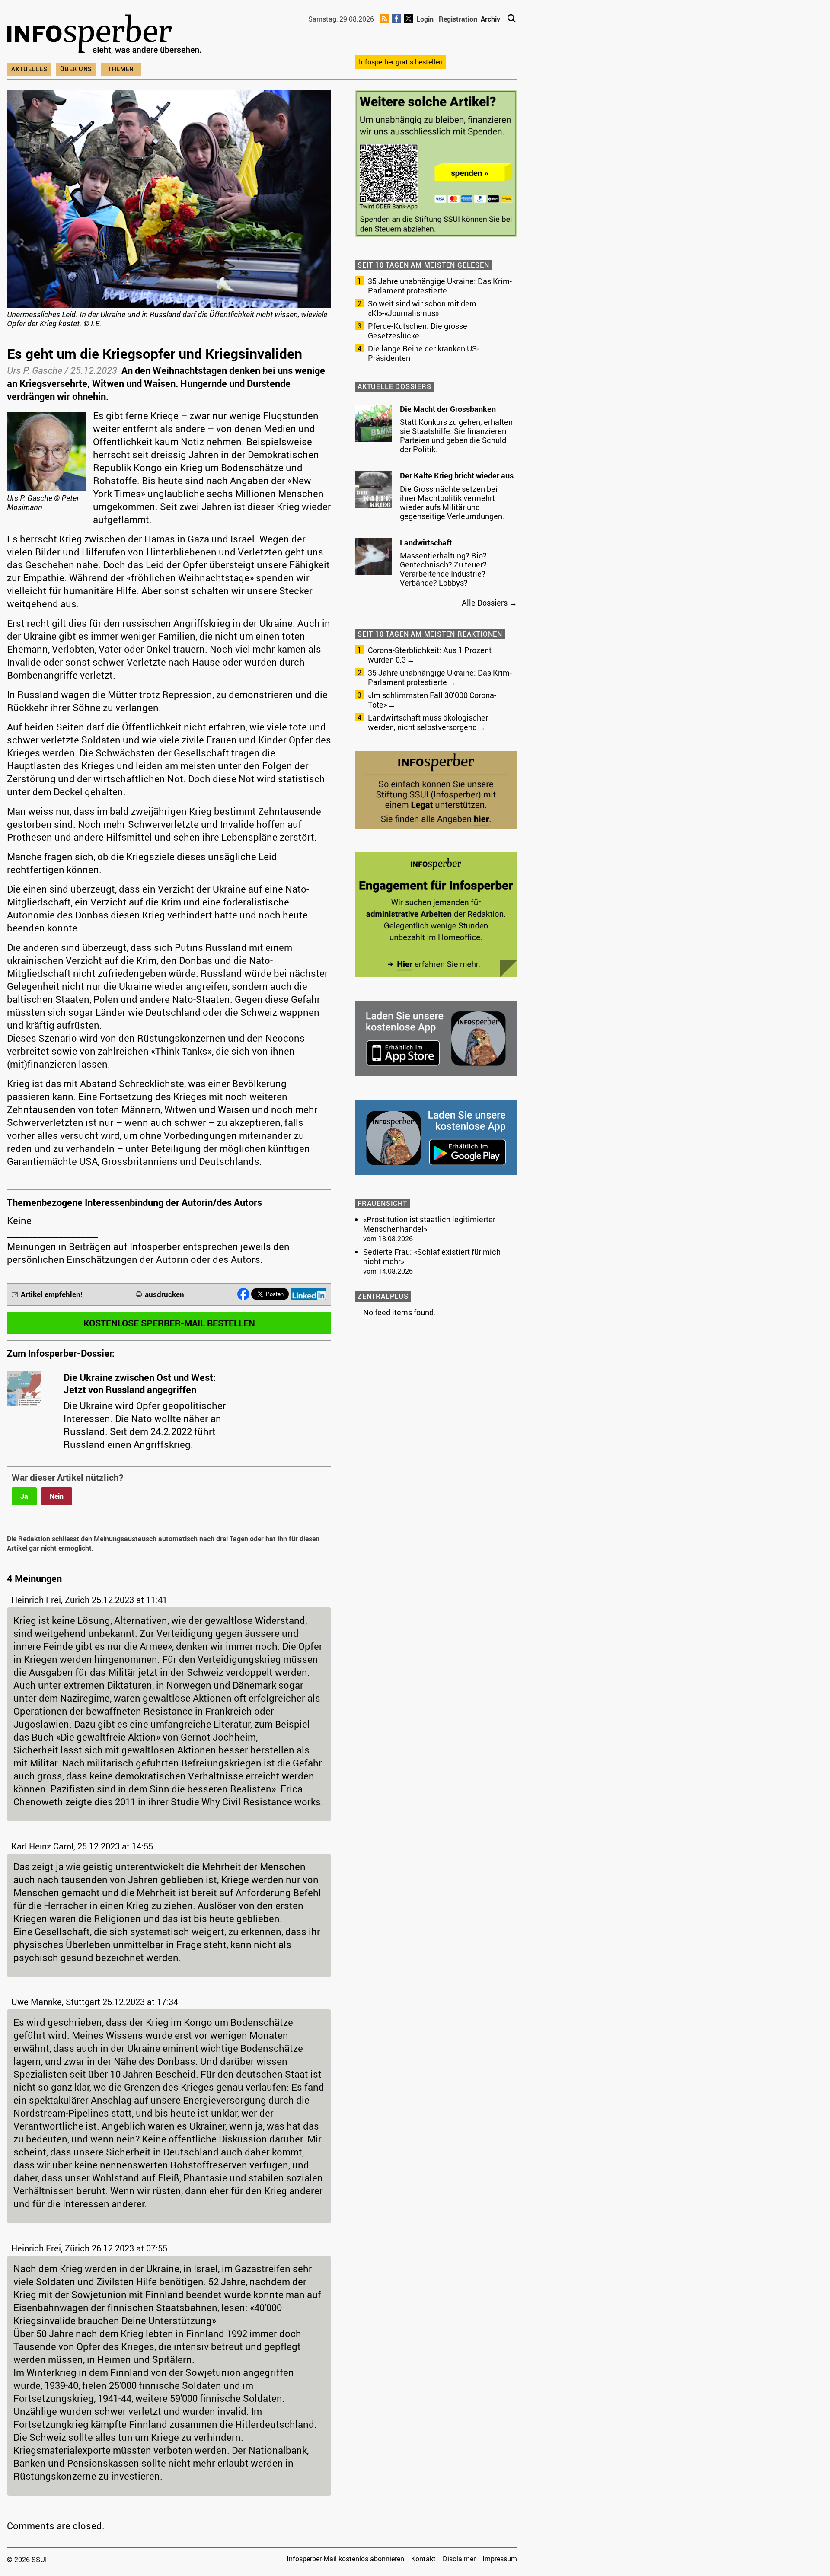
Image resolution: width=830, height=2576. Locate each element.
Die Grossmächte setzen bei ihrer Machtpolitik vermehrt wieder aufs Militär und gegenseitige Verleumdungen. (452, 502)
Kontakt (423, 2559)
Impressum (500, 2559)
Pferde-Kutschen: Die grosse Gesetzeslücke (418, 331)
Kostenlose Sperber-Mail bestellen (169, 1323)
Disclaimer (459, 2559)
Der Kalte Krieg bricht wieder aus (457, 475)
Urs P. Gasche (35, 370)
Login (425, 19)
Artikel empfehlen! (52, 1294)
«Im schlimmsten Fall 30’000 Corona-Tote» (432, 700)
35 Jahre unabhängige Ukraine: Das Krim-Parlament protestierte (440, 286)
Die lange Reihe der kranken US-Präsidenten (423, 353)
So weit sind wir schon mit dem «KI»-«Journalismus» (422, 308)
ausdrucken (164, 1294)
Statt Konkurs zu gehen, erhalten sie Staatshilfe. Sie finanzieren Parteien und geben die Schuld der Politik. (456, 435)
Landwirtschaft (426, 542)
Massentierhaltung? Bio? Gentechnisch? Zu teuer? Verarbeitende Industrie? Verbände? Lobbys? (443, 569)
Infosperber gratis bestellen (401, 62)
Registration (458, 19)
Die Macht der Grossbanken (448, 409)
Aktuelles (29, 69)
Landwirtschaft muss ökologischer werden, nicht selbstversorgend (428, 722)
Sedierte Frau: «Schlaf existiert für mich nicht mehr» (432, 1256)
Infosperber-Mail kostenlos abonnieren (345, 2559)
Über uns (76, 69)
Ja (24, 1496)
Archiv (490, 19)
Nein (57, 1496)
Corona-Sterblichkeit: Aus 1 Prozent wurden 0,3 (430, 655)
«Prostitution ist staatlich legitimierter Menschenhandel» (429, 1224)
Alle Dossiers (485, 603)
